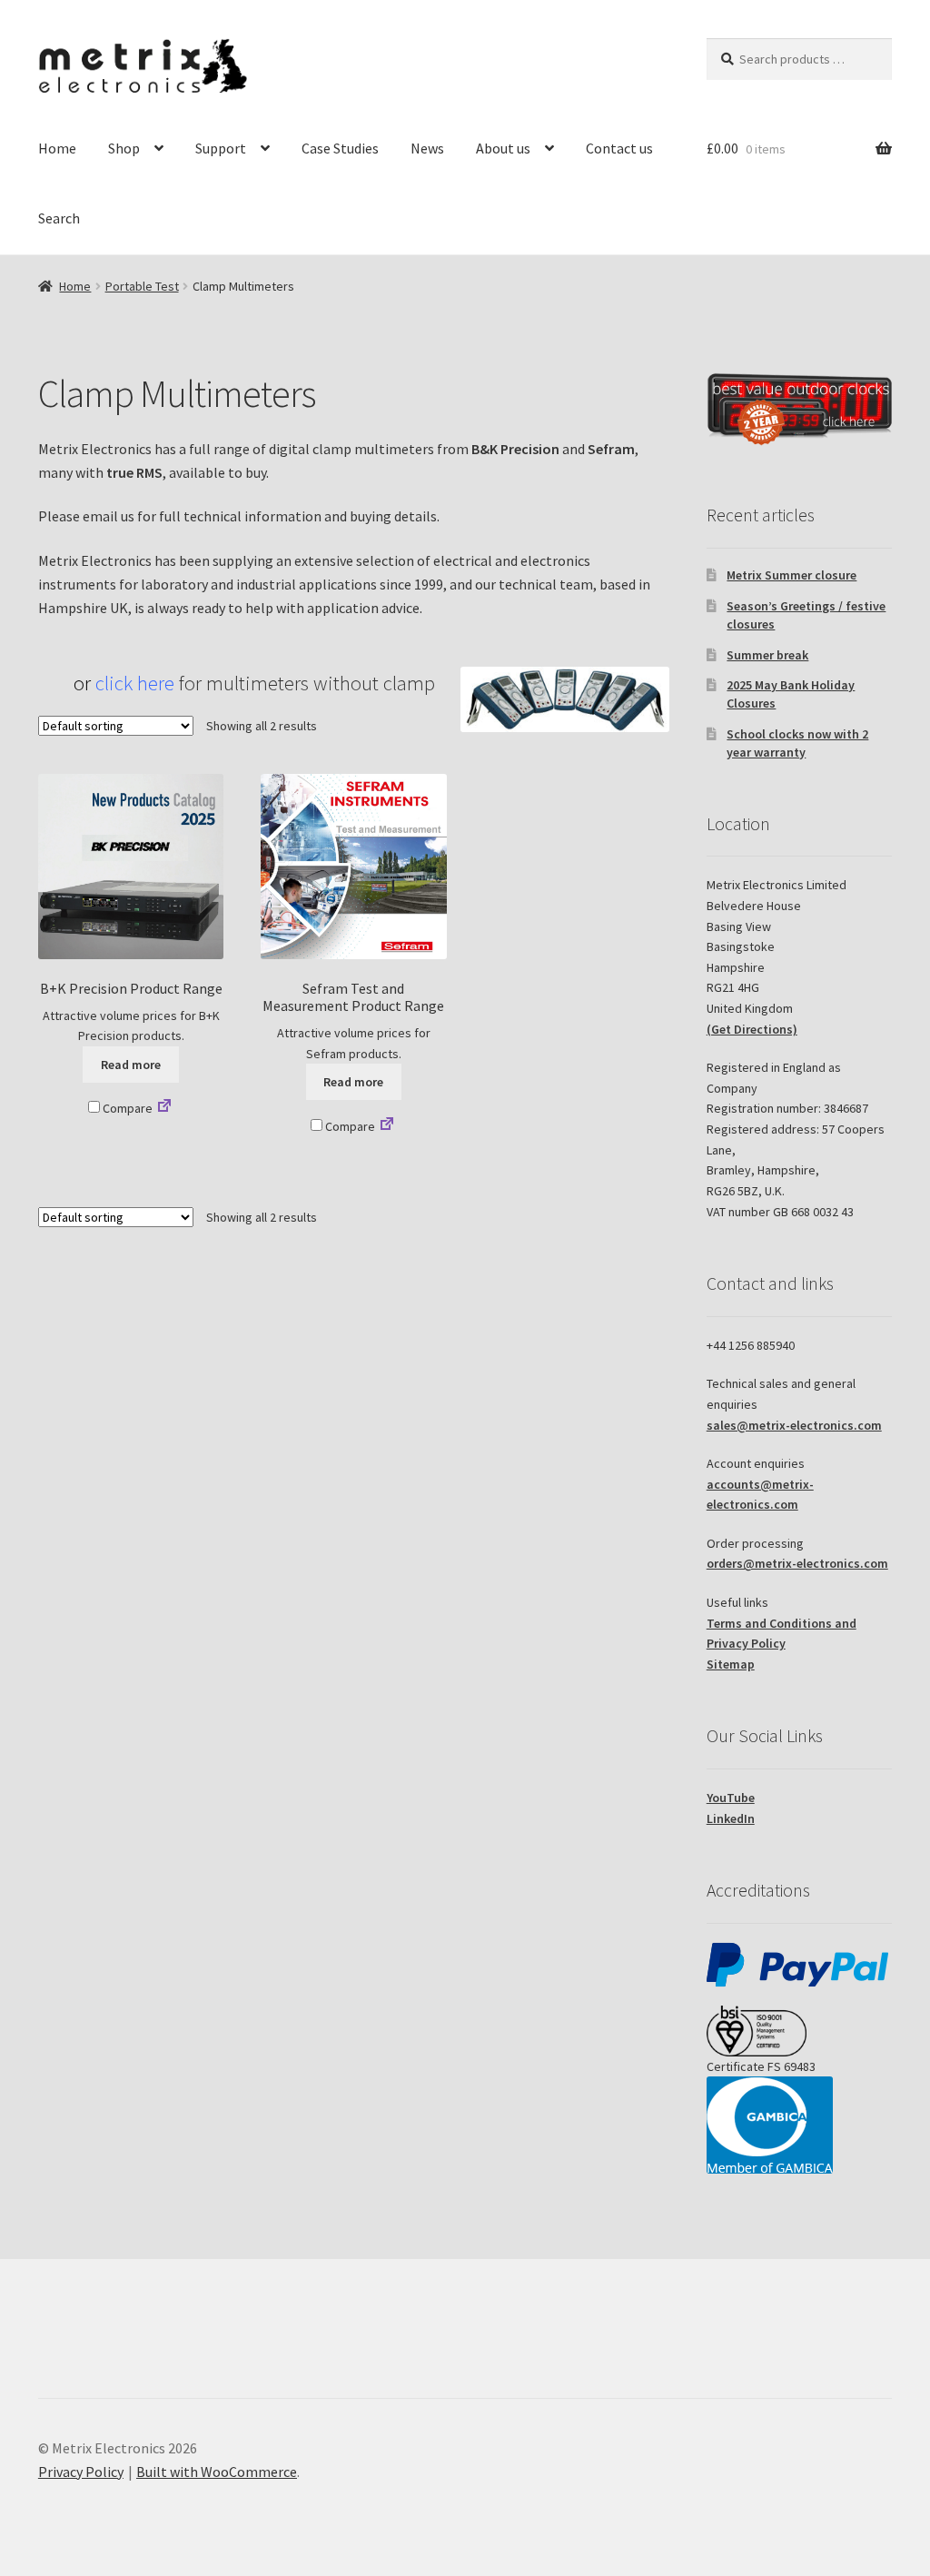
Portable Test (142, 286)
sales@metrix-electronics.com (794, 1425)
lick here (139, 683)
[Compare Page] (164, 1108)
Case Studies (340, 148)
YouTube (731, 1798)
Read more (131, 1065)
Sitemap (731, 1664)
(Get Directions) (752, 1029)
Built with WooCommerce (217, 2472)
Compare (126, 1108)
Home (57, 148)
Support (221, 148)
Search (59, 218)
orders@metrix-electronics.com (797, 1563)
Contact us (619, 148)
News (427, 148)
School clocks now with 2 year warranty (797, 743)
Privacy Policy (81, 2472)
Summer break (767, 655)
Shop (124, 148)
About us (503, 148)
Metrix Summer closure (791, 575)
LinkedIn (731, 1818)
